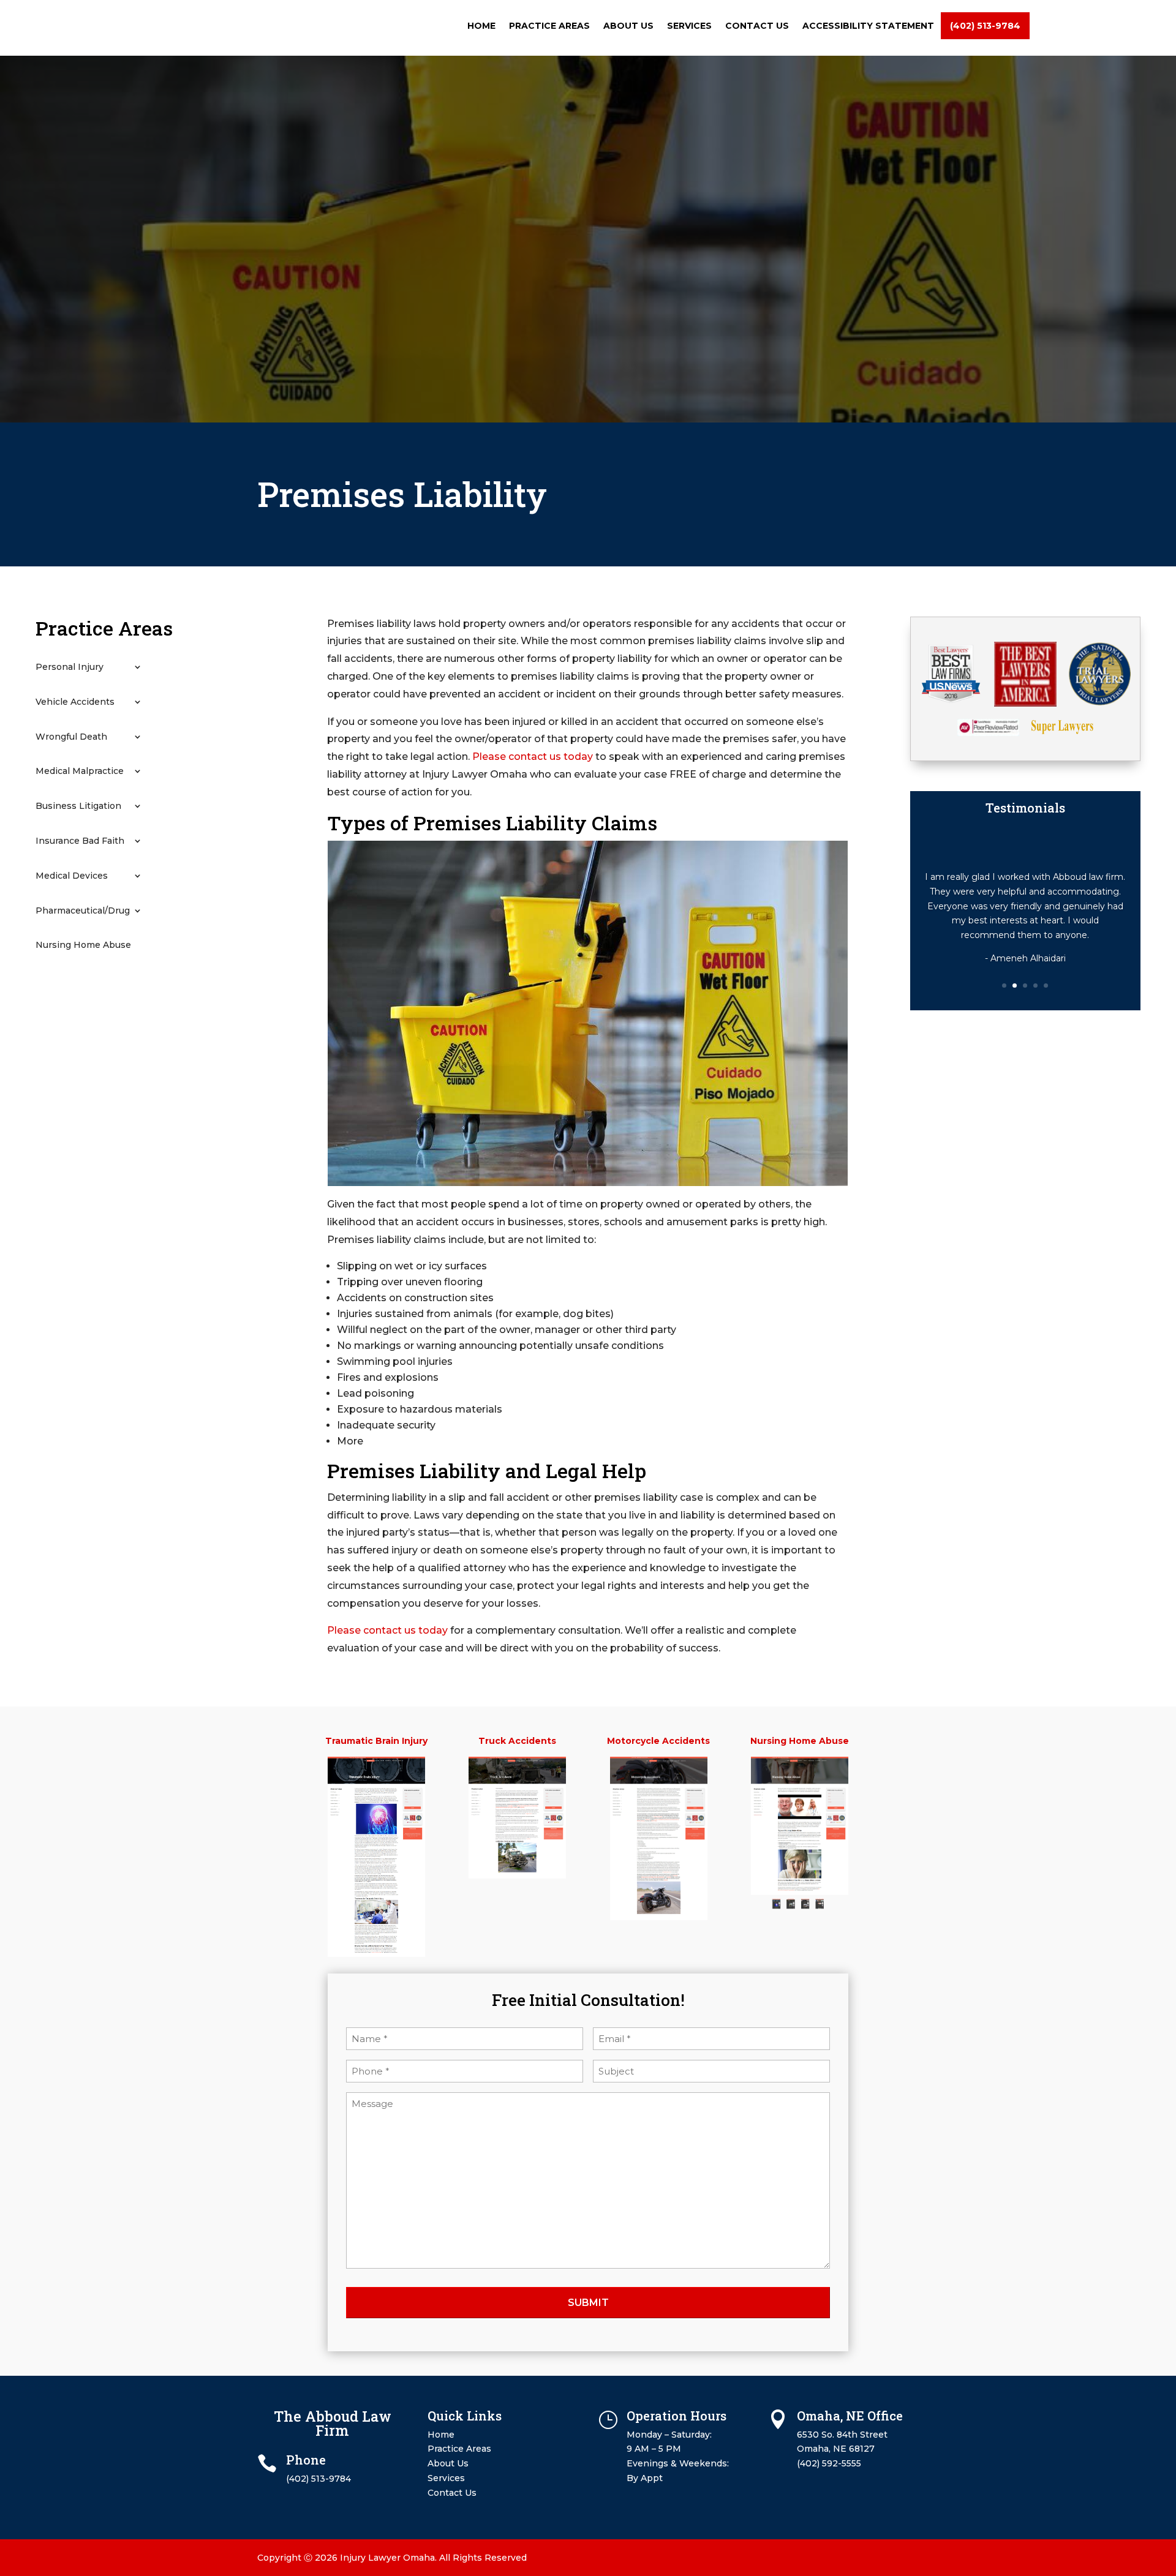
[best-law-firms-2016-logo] (951, 700)
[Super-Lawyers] (1062, 731)
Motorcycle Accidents (658, 1741)
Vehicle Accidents (75, 702)
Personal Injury (70, 667)
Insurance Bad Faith (80, 841)
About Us (628, 26)
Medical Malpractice (80, 771)
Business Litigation (78, 806)
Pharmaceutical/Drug (83, 911)
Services (689, 26)
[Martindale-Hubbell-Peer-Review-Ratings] (988, 733)
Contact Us (757, 26)
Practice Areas (549, 26)
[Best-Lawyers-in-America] (1025, 704)
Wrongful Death (71, 737)
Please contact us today (533, 757)
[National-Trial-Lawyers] (1100, 702)
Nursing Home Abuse (83, 945)
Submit (588, 2303)
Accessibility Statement (868, 26)
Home (481, 26)
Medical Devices (72, 876)
